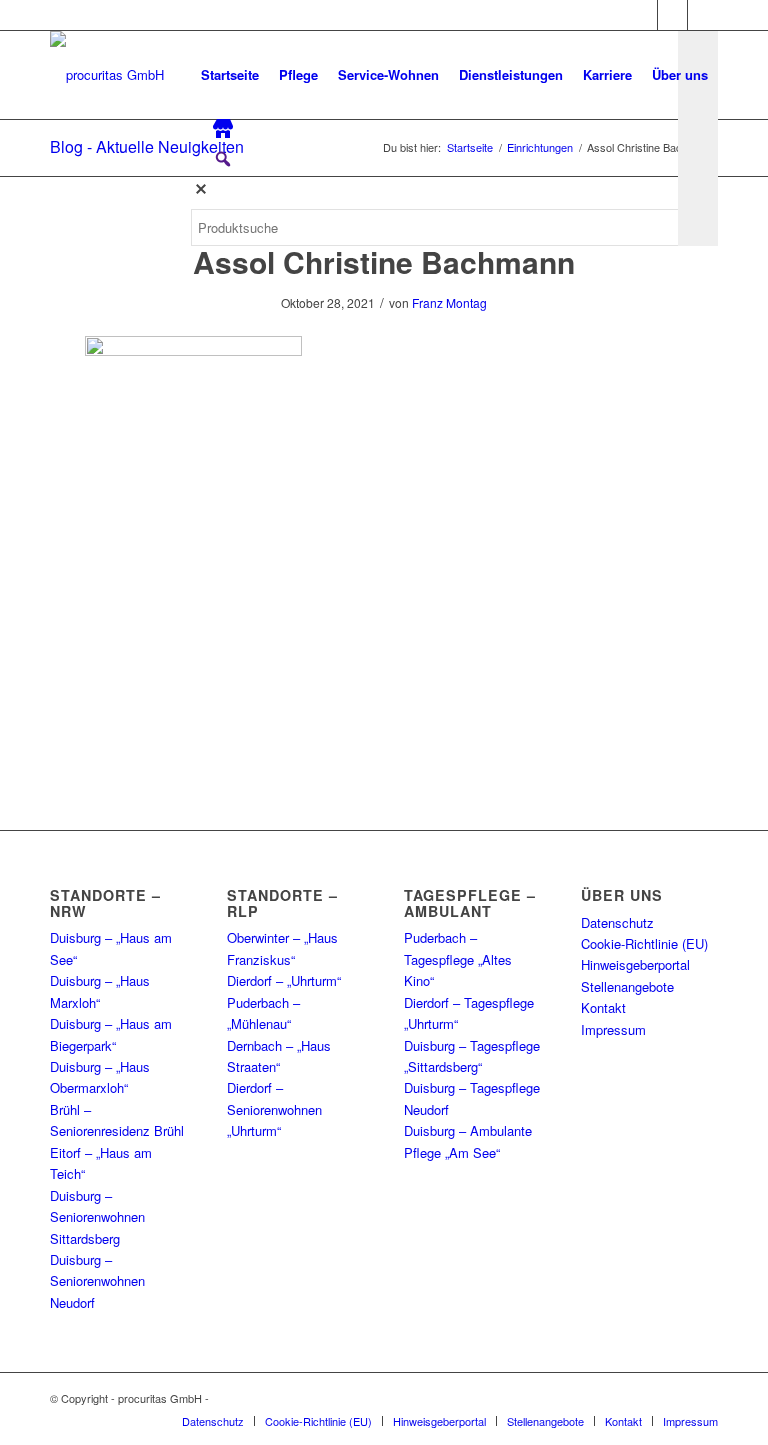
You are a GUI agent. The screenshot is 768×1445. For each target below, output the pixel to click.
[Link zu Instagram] (672, 15)
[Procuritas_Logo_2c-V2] (107, 75)
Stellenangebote (627, 986)
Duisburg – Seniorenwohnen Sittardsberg (97, 1217)
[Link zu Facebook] (642, 15)
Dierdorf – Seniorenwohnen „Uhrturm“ (274, 1109)
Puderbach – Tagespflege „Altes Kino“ (458, 959)
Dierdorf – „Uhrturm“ (284, 980)
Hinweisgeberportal (635, 964)
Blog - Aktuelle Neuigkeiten (147, 146)
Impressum (613, 1029)
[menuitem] (230, 75)
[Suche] (207, 310)
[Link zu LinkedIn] (703, 15)
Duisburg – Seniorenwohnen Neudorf (97, 1281)
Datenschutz (617, 922)
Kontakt (603, 1007)
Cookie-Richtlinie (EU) (644, 943)
